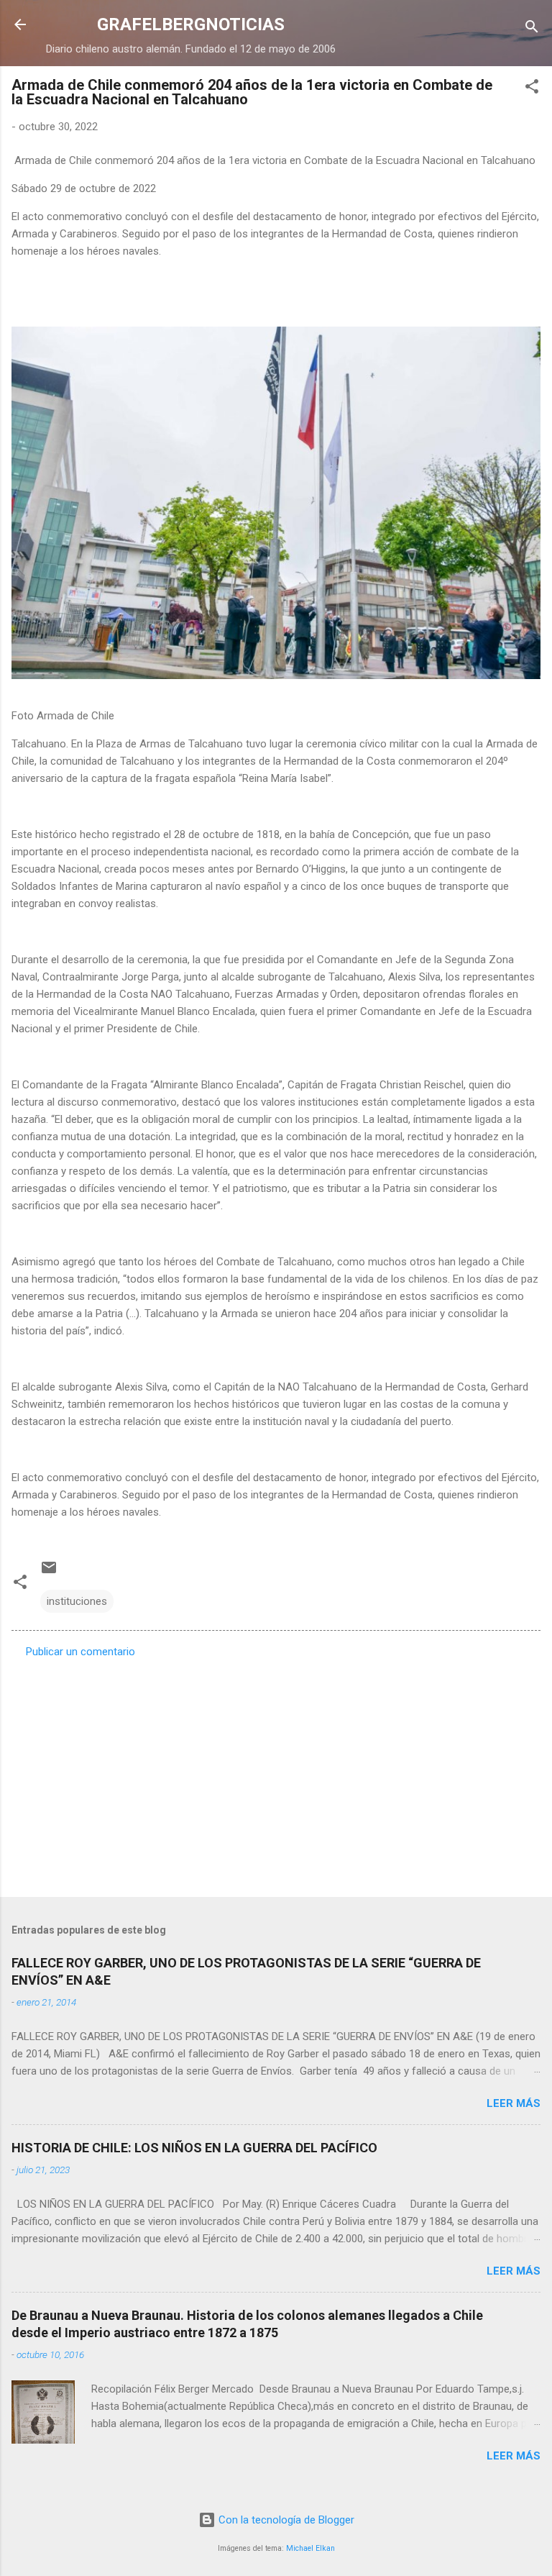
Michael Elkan (310, 2548)
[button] (532, 89)
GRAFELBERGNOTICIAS (191, 24)
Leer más (514, 2103)
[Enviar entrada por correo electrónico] (49, 1573)
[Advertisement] (276, 1773)
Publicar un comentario (80, 1652)
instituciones (77, 1601)
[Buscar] (532, 29)
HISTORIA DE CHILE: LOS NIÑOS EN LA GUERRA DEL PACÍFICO (194, 2148)
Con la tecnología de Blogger (285, 2520)
